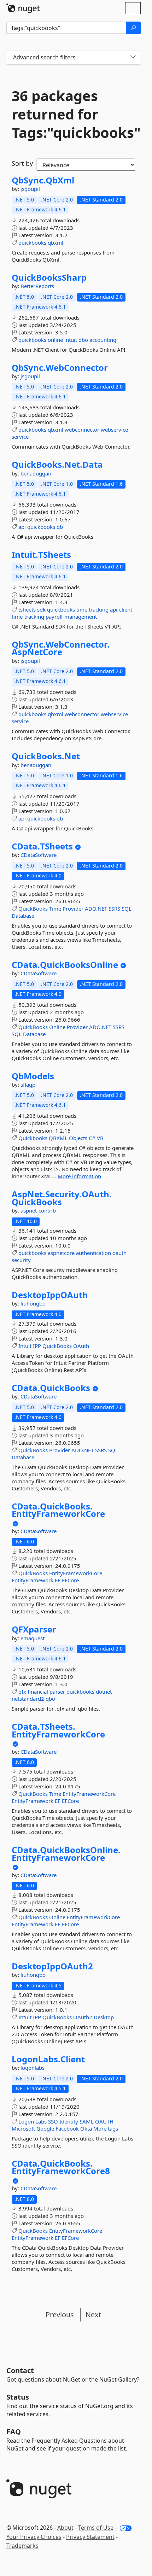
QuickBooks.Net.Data (57, 465)
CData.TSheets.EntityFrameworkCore (58, 1730)
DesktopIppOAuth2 (52, 1966)
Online (57, 1027)
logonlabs (33, 2068)
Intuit (25, 1346)
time (82, 609)
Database (23, 916)
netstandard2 (28, 1699)
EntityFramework (33, 1580)
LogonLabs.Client (48, 2059)
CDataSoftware (39, 855)
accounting (103, 340)
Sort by (22, 163)
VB (100, 1138)
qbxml (55, 243)
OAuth (81, 1346)
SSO (53, 2121)
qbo (83, 340)
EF (58, 1580)
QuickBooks (33, 909)
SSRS (114, 909)
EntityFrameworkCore (76, 1573)
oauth (119, 1253)
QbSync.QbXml (43, 180)
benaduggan (36, 473)
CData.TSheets (42, 846)
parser (57, 1692)
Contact (20, 2370)
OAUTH (104, 2121)
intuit (71, 340)
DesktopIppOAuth (50, 1295)
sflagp (28, 1085)
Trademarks (22, 2546)
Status (18, 2397)
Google (45, 2128)
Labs (41, 2121)
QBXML (58, 1138)
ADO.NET (96, 909)
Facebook (67, 2128)
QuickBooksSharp (49, 278)
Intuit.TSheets (41, 555)
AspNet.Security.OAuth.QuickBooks (62, 1198)
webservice (114, 430)
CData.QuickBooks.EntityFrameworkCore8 (61, 2167)
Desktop (104, 2017)
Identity (69, 2121)
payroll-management (71, 617)
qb (60, 527)
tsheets (27, 609)
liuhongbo (33, 1303)
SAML (87, 2121)
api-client (121, 609)
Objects (78, 1138)
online (55, 340)
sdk (41, 609)
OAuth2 (83, 2017)
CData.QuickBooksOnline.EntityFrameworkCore (66, 1854)
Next (93, 2315)
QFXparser (34, 1629)
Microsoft (23, 2128)
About (65, 2528)
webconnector (82, 430)
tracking (99, 609)
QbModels (33, 1076)
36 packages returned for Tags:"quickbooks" (74, 114)
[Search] (133, 28)
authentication (93, 1253)
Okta (86, 2128)
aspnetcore (61, 1253)
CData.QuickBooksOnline (65, 965)
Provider (73, 909)
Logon (26, 2121)
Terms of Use (96, 2528)
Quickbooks (33, 1138)
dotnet (104, 1692)
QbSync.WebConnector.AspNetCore (61, 648)
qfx (22, 1692)
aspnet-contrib (38, 1210)
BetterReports (37, 286)
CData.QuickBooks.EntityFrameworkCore (58, 1510)
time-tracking (28, 617)
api (22, 527)
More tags (106, 2128)
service (20, 437)
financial (38, 1692)
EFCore (70, 1580)
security (21, 1260)
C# (92, 1138)
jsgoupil (30, 189)
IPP (37, 1346)
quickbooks (32, 243)
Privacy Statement (90, 2537)
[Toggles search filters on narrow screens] (133, 57)
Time (55, 909)
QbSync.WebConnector (60, 368)
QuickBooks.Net (46, 756)
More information (79, 1176)
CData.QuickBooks (51, 1388)
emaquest (33, 1638)
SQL (127, 909)
